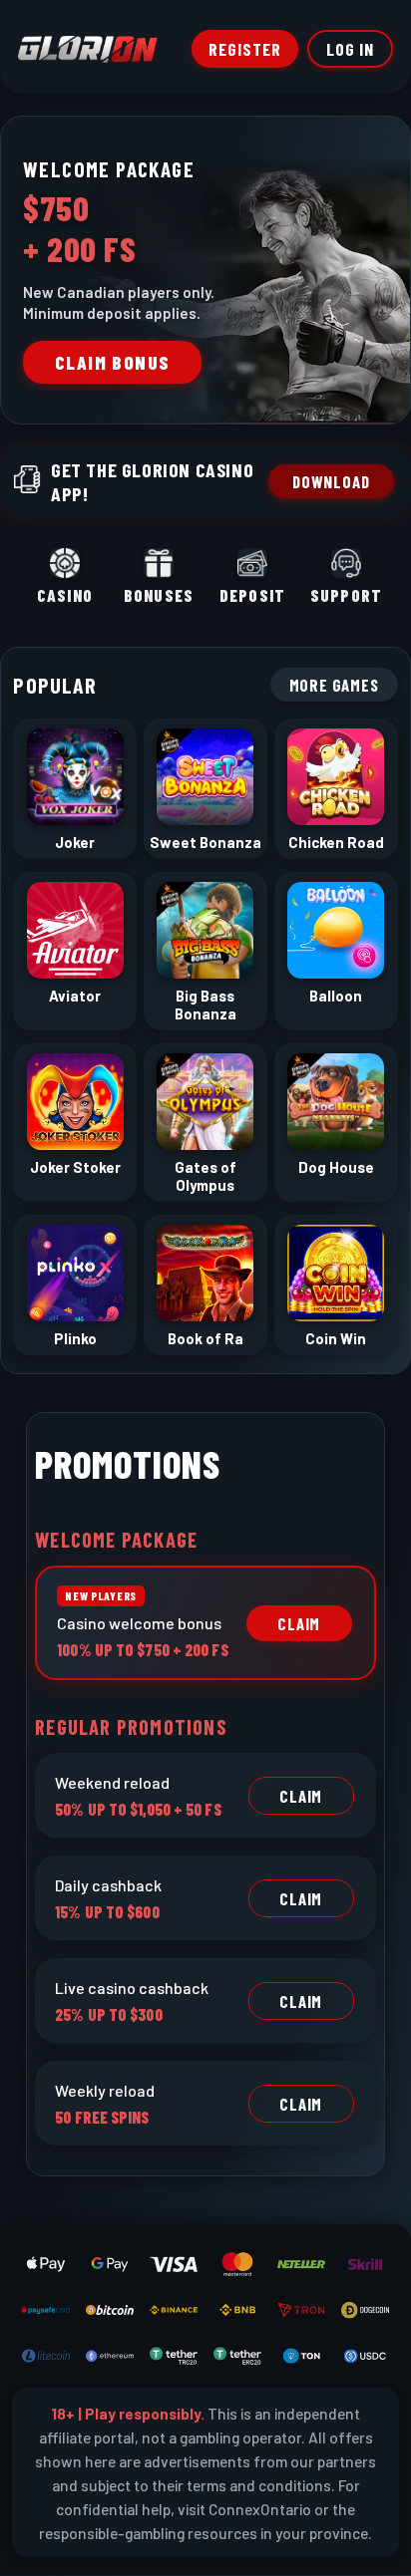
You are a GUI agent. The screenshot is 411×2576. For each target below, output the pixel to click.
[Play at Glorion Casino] (205, 1288)
